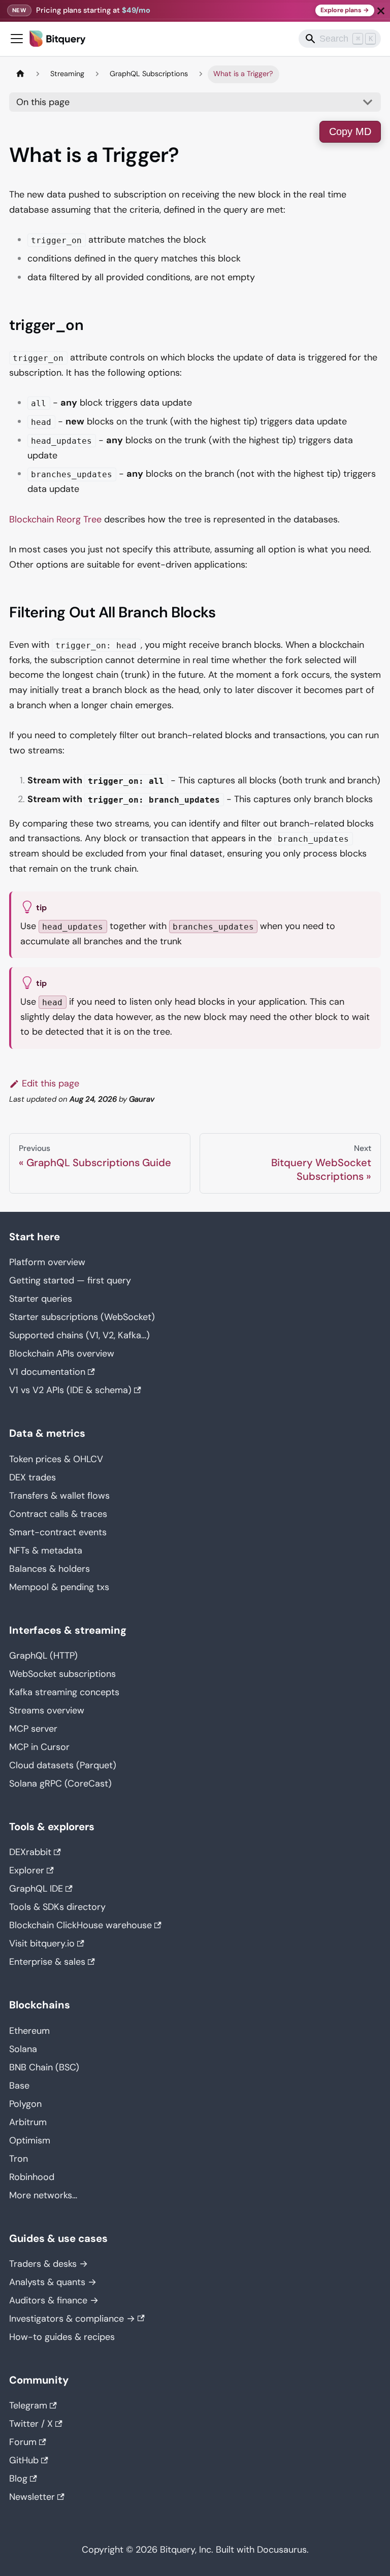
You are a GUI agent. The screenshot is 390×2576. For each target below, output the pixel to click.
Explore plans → (345, 10)
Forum (23, 2442)
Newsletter (32, 2497)
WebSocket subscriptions (62, 1674)
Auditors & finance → (54, 2300)
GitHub (24, 2460)
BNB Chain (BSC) (44, 2067)
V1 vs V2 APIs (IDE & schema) (70, 1390)
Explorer (27, 1870)
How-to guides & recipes (62, 2337)
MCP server (33, 1729)
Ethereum (29, 2031)
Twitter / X (31, 2424)
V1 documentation (47, 1372)
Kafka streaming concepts (64, 1692)
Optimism (30, 2140)
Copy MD (350, 131)
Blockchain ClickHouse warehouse (80, 1925)
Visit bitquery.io (42, 1943)
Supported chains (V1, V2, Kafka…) (79, 1335)
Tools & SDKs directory (57, 1907)
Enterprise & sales (47, 1962)
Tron (19, 2159)
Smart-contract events (58, 1532)
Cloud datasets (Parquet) (63, 1765)
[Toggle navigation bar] (17, 39)
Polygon (25, 2104)
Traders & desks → (48, 2264)
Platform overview (47, 1262)
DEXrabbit (30, 1852)
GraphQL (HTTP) (43, 1656)
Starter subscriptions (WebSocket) (82, 1317)
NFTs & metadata (46, 1550)
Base (19, 2086)
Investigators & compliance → (72, 2319)
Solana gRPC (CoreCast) (60, 1784)
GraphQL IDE (36, 1889)
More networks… (43, 2195)
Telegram (28, 2405)
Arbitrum (28, 2122)
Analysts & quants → (53, 2282)
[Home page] (20, 74)
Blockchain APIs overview (62, 1353)
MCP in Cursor (39, 1747)
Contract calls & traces (58, 1514)
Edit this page (51, 1083)
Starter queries (41, 1299)
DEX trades (32, 1477)
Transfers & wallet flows (59, 1496)
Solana (23, 2049)
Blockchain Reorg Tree (55, 519)
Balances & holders (50, 1569)
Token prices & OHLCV (56, 1459)
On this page (43, 102)
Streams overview (47, 1710)
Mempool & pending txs (59, 1587)
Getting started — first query (70, 1280)
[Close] (381, 11)
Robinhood (32, 2177)
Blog (18, 2479)
